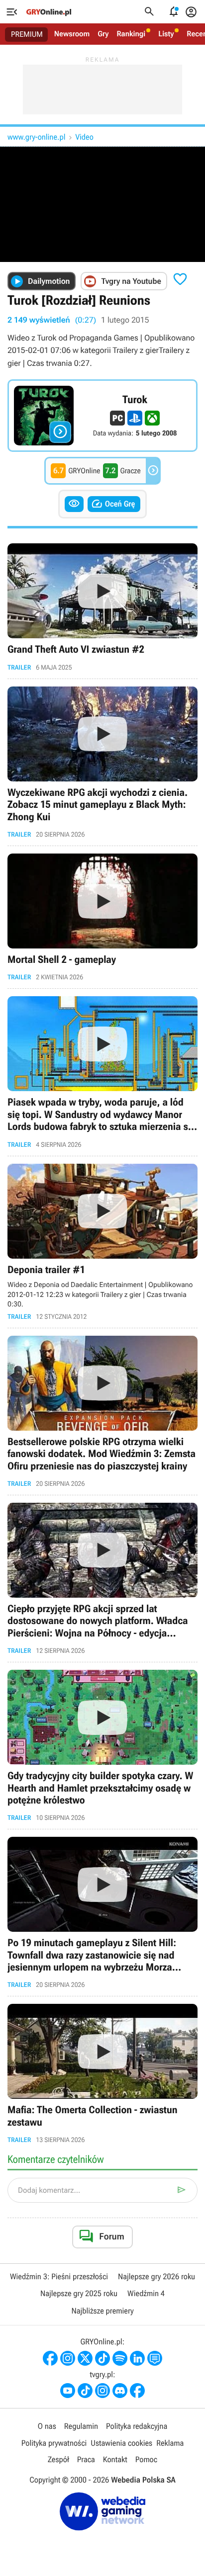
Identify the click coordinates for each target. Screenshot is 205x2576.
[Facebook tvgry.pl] (137, 2391)
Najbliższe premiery (102, 2311)
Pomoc (146, 2459)
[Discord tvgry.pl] (120, 2391)
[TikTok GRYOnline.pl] (102, 2358)
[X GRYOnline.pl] (85, 2358)
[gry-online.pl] (49, 12)
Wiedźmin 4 (146, 2293)
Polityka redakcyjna (137, 2426)
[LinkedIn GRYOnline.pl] (137, 2358)
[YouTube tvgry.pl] (68, 2391)
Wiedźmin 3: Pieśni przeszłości (59, 2276)
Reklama (170, 2443)
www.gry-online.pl (36, 137)
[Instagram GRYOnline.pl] (68, 2358)
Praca (86, 2459)
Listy (166, 34)
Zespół (58, 2459)
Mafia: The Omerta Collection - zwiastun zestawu (102, 2074)
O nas (47, 2426)
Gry (103, 34)
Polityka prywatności (54, 2443)
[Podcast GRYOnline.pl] (120, 2358)
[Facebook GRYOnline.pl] (50, 2358)
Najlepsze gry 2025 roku (79, 2293)
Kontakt (115, 2459)
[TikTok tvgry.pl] (85, 2391)
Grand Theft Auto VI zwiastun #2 (102, 607)
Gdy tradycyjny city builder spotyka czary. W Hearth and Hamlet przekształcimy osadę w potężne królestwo (102, 1746)
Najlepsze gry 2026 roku (156, 2276)
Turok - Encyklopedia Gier (102, 416)
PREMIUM (27, 34)
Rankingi (131, 34)
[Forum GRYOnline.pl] (155, 2358)
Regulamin (81, 2426)
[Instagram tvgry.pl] (102, 2391)
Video (84, 137)
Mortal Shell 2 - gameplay (102, 917)
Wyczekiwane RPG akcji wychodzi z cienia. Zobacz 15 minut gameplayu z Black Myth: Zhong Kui (102, 762)
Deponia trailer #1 (102, 1242)
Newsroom (72, 34)
